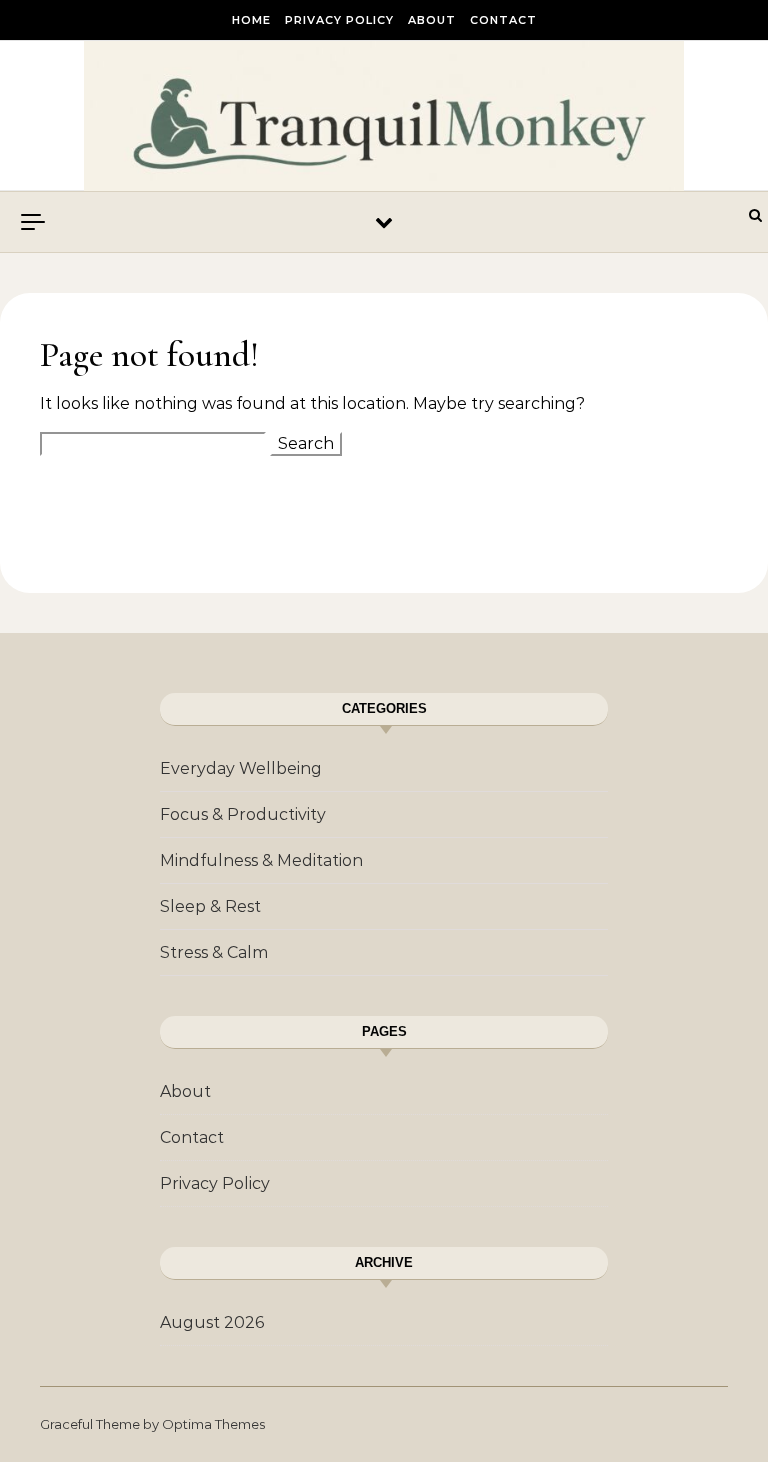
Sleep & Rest (210, 906)
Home (251, 20)
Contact (503, 20)
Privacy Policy (339, 20)
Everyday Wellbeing (241, 768)
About (432, 20)
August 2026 (212, 1322)
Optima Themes (213, 1424)
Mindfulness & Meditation (261, 860)
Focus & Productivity (243, 814)
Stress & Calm (214, 952)
